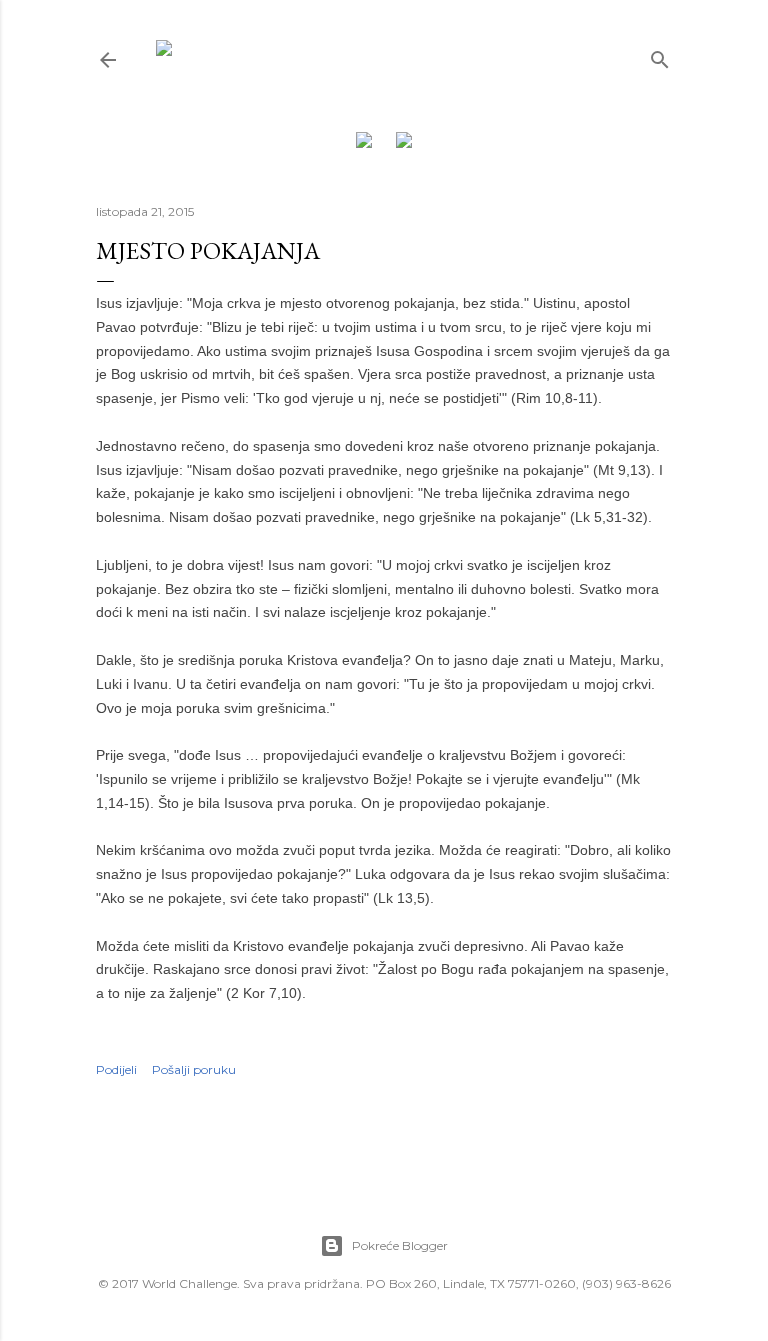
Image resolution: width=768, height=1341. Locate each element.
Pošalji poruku (194, 1069)
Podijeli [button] (116, 1069)
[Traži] (660, 55)
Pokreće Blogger (400, 1245)
